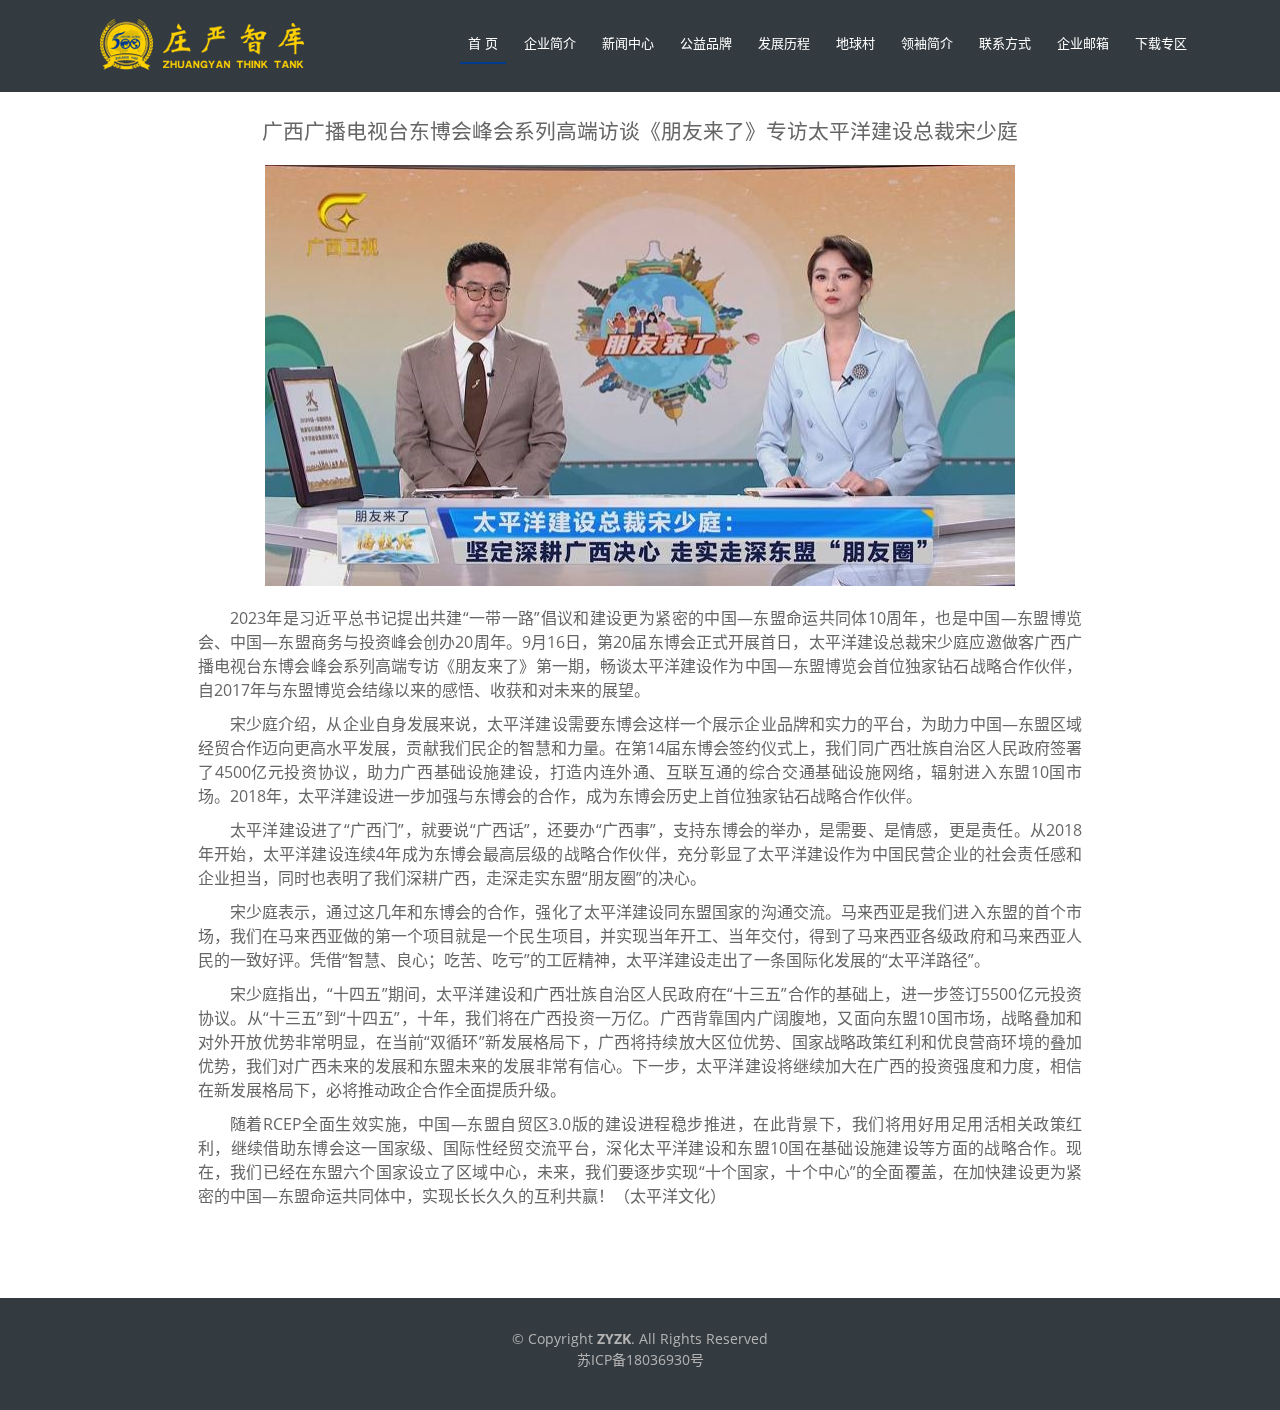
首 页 (483, 43)
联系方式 (1005, 43)
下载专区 (1161, 43)
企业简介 (550, 43)
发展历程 (784, 43)
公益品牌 (706, 43)
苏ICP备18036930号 (640, 1359)
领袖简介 (927, 43)
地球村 (855, 43)
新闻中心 (628, 43)
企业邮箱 (1083, 43)
